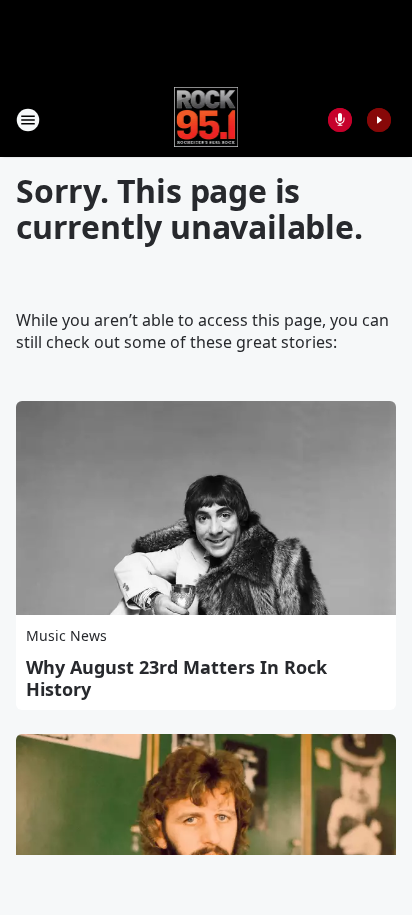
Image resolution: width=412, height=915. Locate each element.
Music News (66, 635)
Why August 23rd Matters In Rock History (176, 678)
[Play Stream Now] (379, 120)
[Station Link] (206, 119)
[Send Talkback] (340, 120)
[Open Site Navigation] (28, 120)
